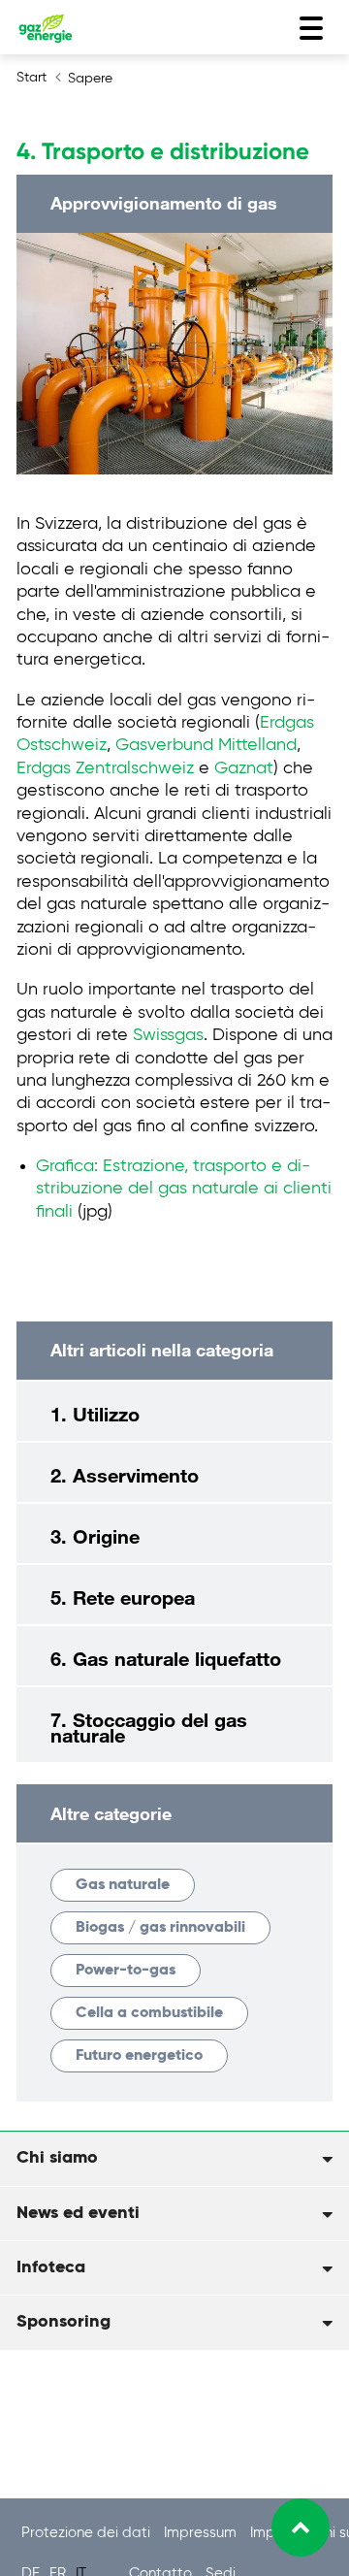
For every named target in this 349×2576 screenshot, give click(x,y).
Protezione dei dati (88, 2533)
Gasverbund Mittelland (206, 745)
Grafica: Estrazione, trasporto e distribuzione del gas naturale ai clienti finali (184, 1189)
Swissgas (168, 1035)
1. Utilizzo (95, 1414)
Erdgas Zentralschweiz (105, 768)
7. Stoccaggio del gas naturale (149, 1727)
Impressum (202, 2533)
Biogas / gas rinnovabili (160, 1928)
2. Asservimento (125, 1475)
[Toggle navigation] (311, 28)
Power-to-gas (126, 1971)
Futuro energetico (139, 2056)
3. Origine (95, 1536)
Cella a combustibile (149, 2013)
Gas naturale (123, 1885)
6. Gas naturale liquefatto (166, 1658)
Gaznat (244, 768)
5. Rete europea (123, 1597)
